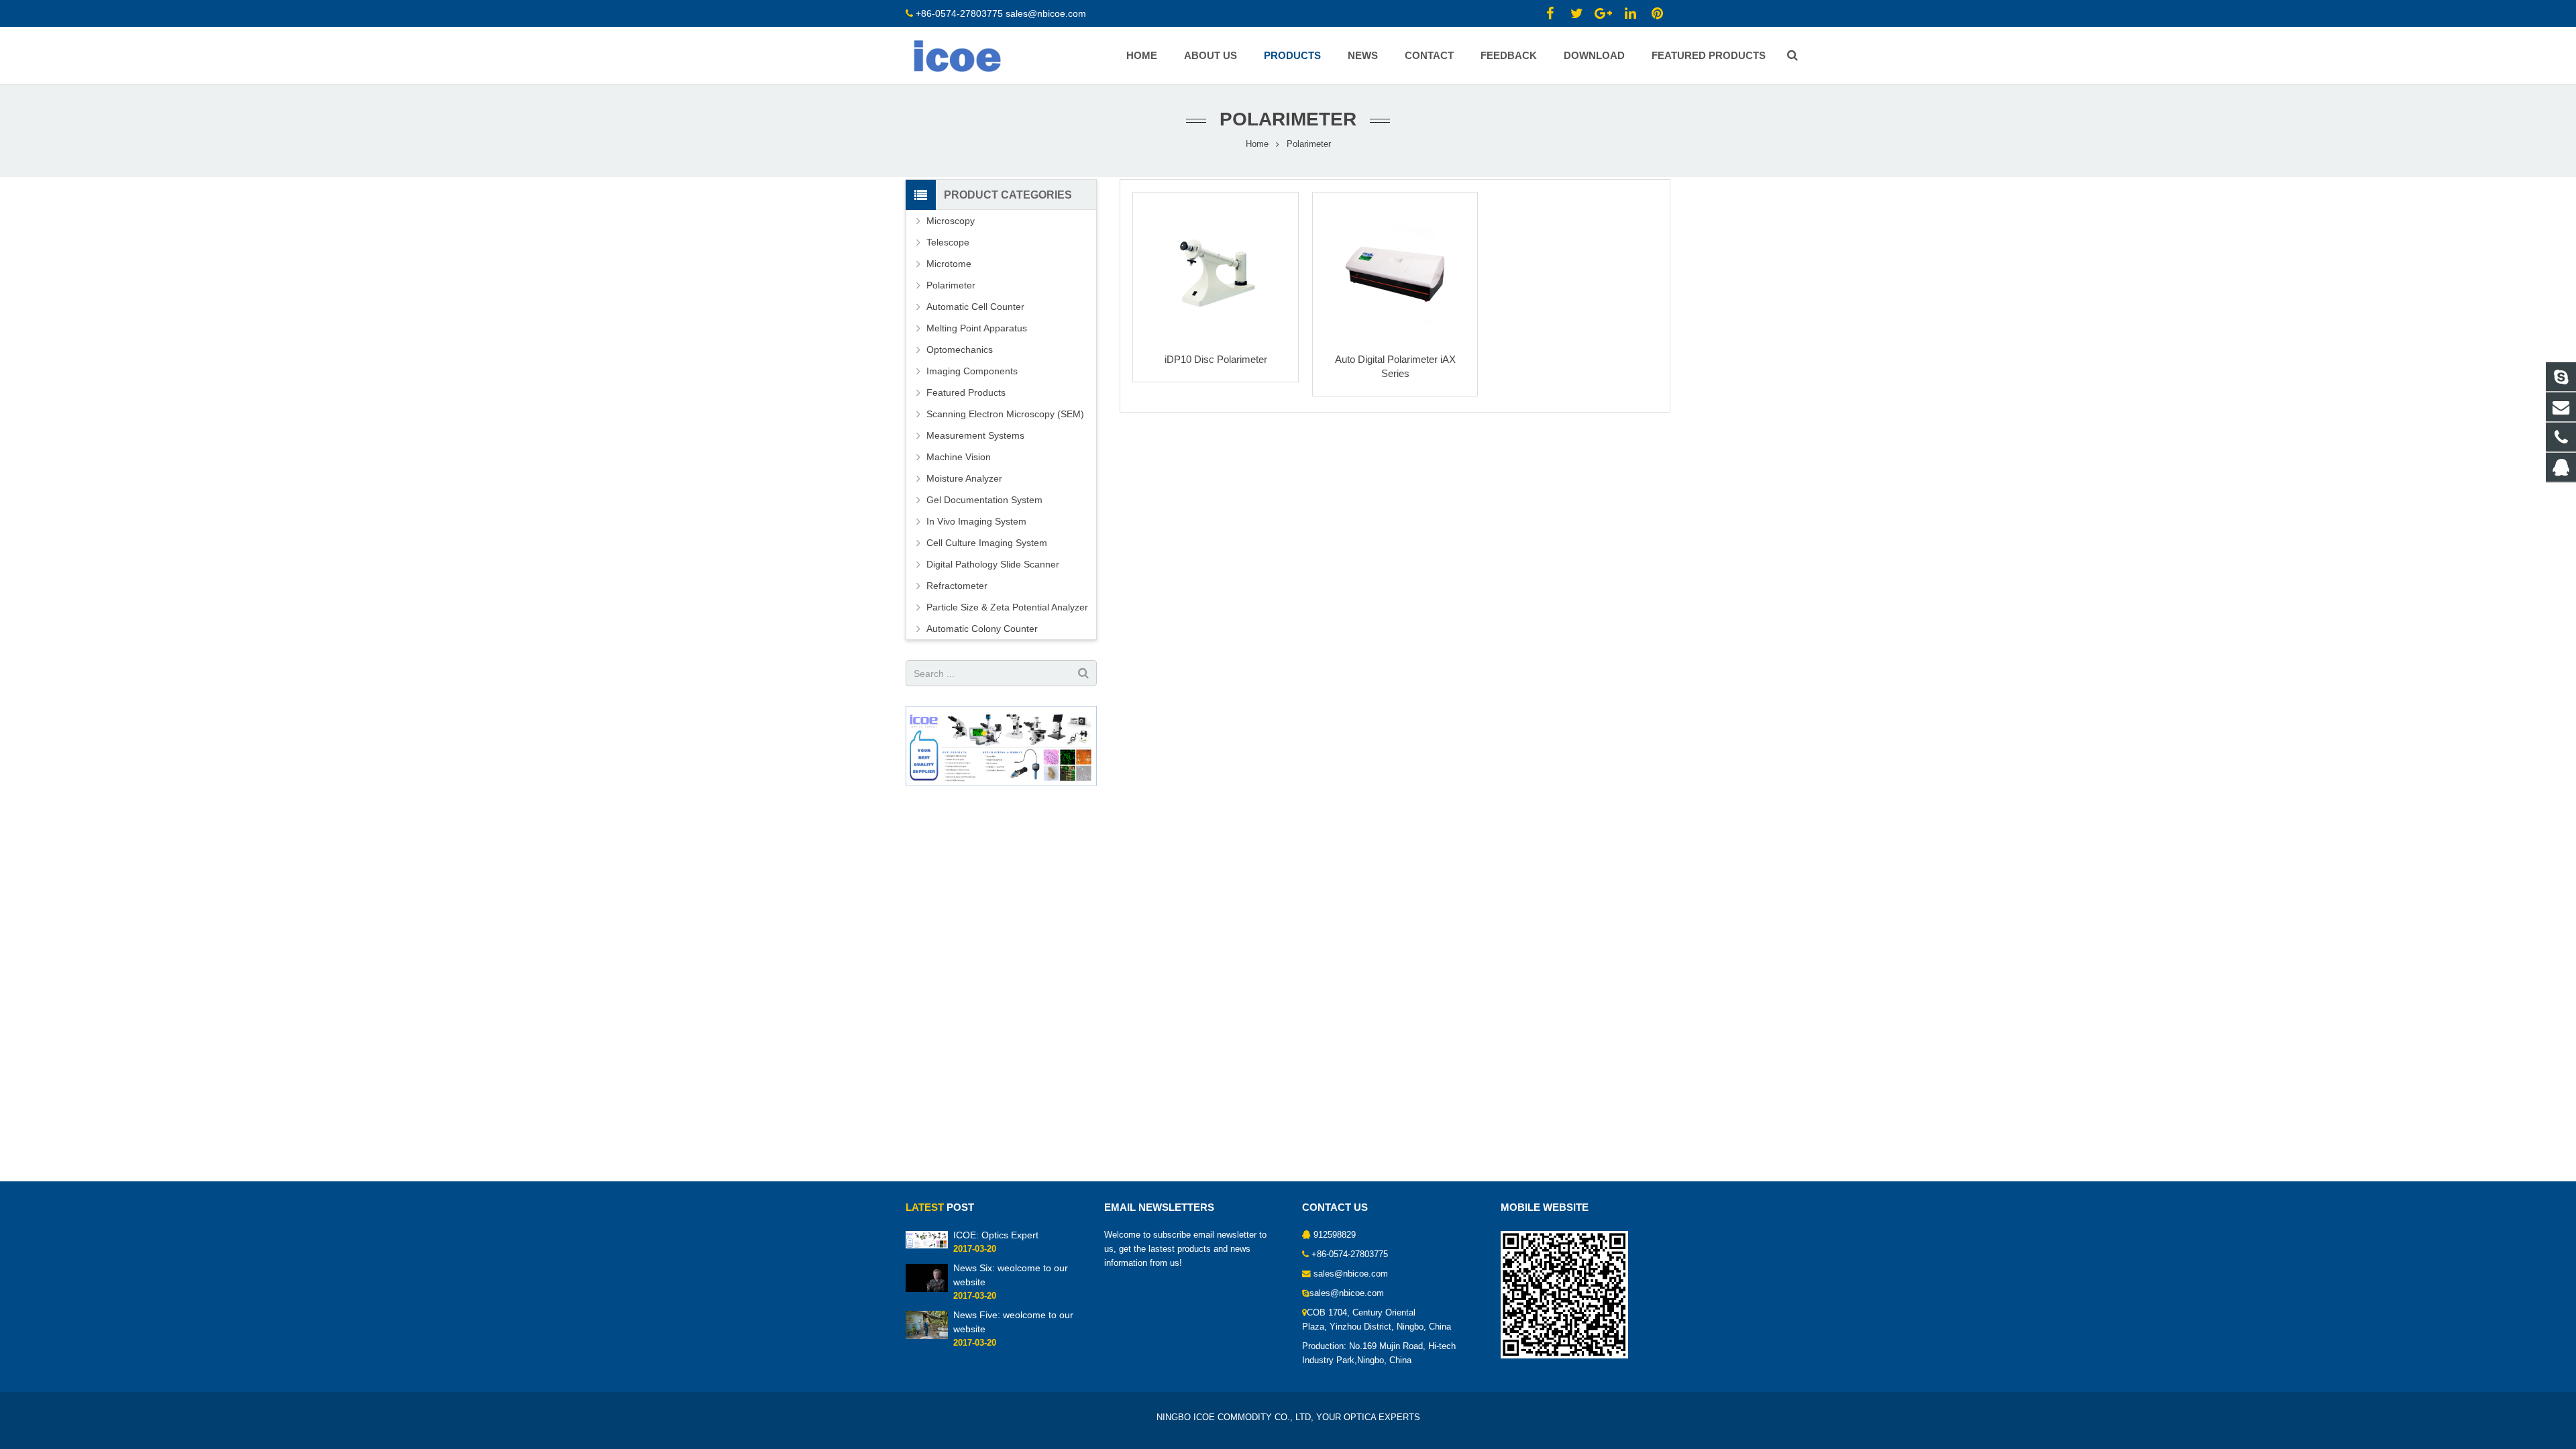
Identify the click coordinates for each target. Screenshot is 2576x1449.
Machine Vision (959, 457)
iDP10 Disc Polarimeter (1216, 359)
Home (1257, 144)
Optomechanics (960, 350)
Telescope (948, 242)
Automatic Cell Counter (975, 307)
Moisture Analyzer (964, 478)
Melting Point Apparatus (977, 328)
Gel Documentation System (984, 500)
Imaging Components (972, 371)
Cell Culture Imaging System (987, 543)
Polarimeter (951, 285)
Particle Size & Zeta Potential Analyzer (1007, 607)
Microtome (949, 264)
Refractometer (957, 586)
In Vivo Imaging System (976, 521)
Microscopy (951, 221)
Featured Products (966, 392)
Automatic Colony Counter (982, 629)
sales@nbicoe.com (1047, 13)
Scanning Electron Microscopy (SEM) (1005, 414)
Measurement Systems (975, 435)
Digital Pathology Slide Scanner (993, 564)
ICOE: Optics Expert (996, 1235)
